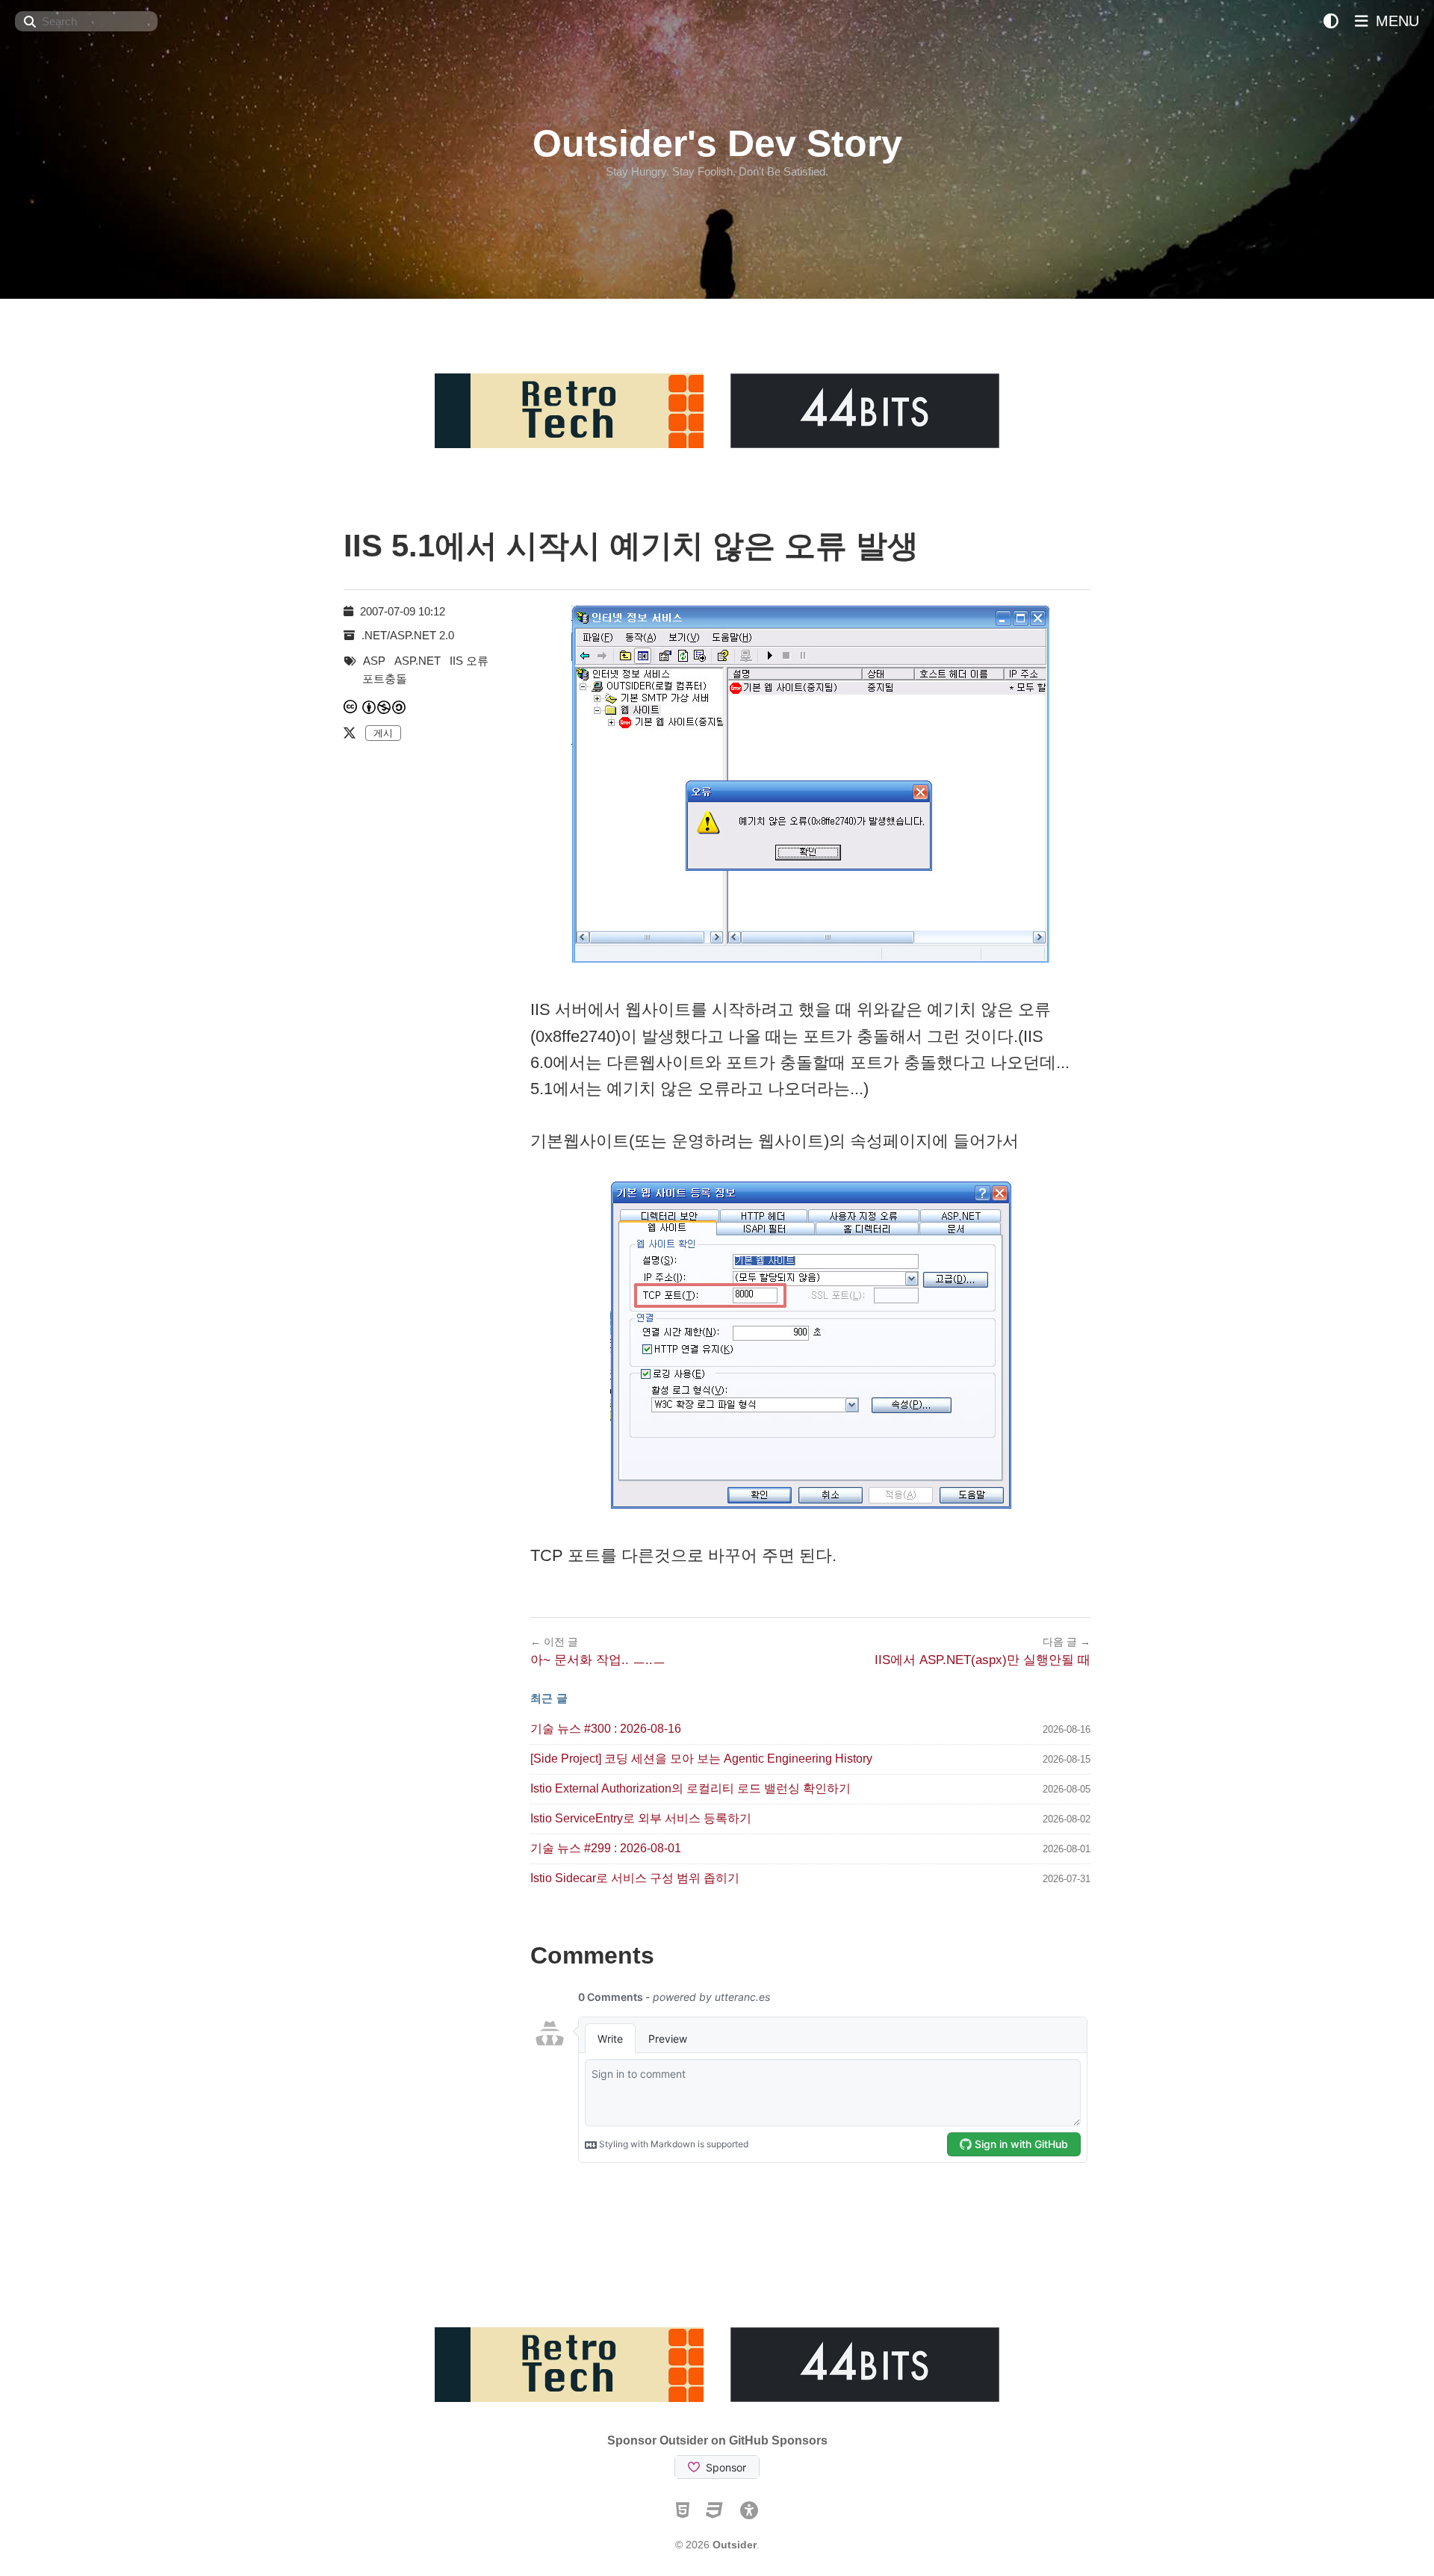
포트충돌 (385, 679)
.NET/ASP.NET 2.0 (408, 635)
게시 (383, 733)
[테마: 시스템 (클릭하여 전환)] (1331, 21)
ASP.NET (418, 661)
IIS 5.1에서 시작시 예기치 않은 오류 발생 (631, 546)
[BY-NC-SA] (385, 707)
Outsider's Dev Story (717, 143)
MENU (1395, 21)
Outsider (735, 2545)
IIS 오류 (469, 661)
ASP (374, 661)
